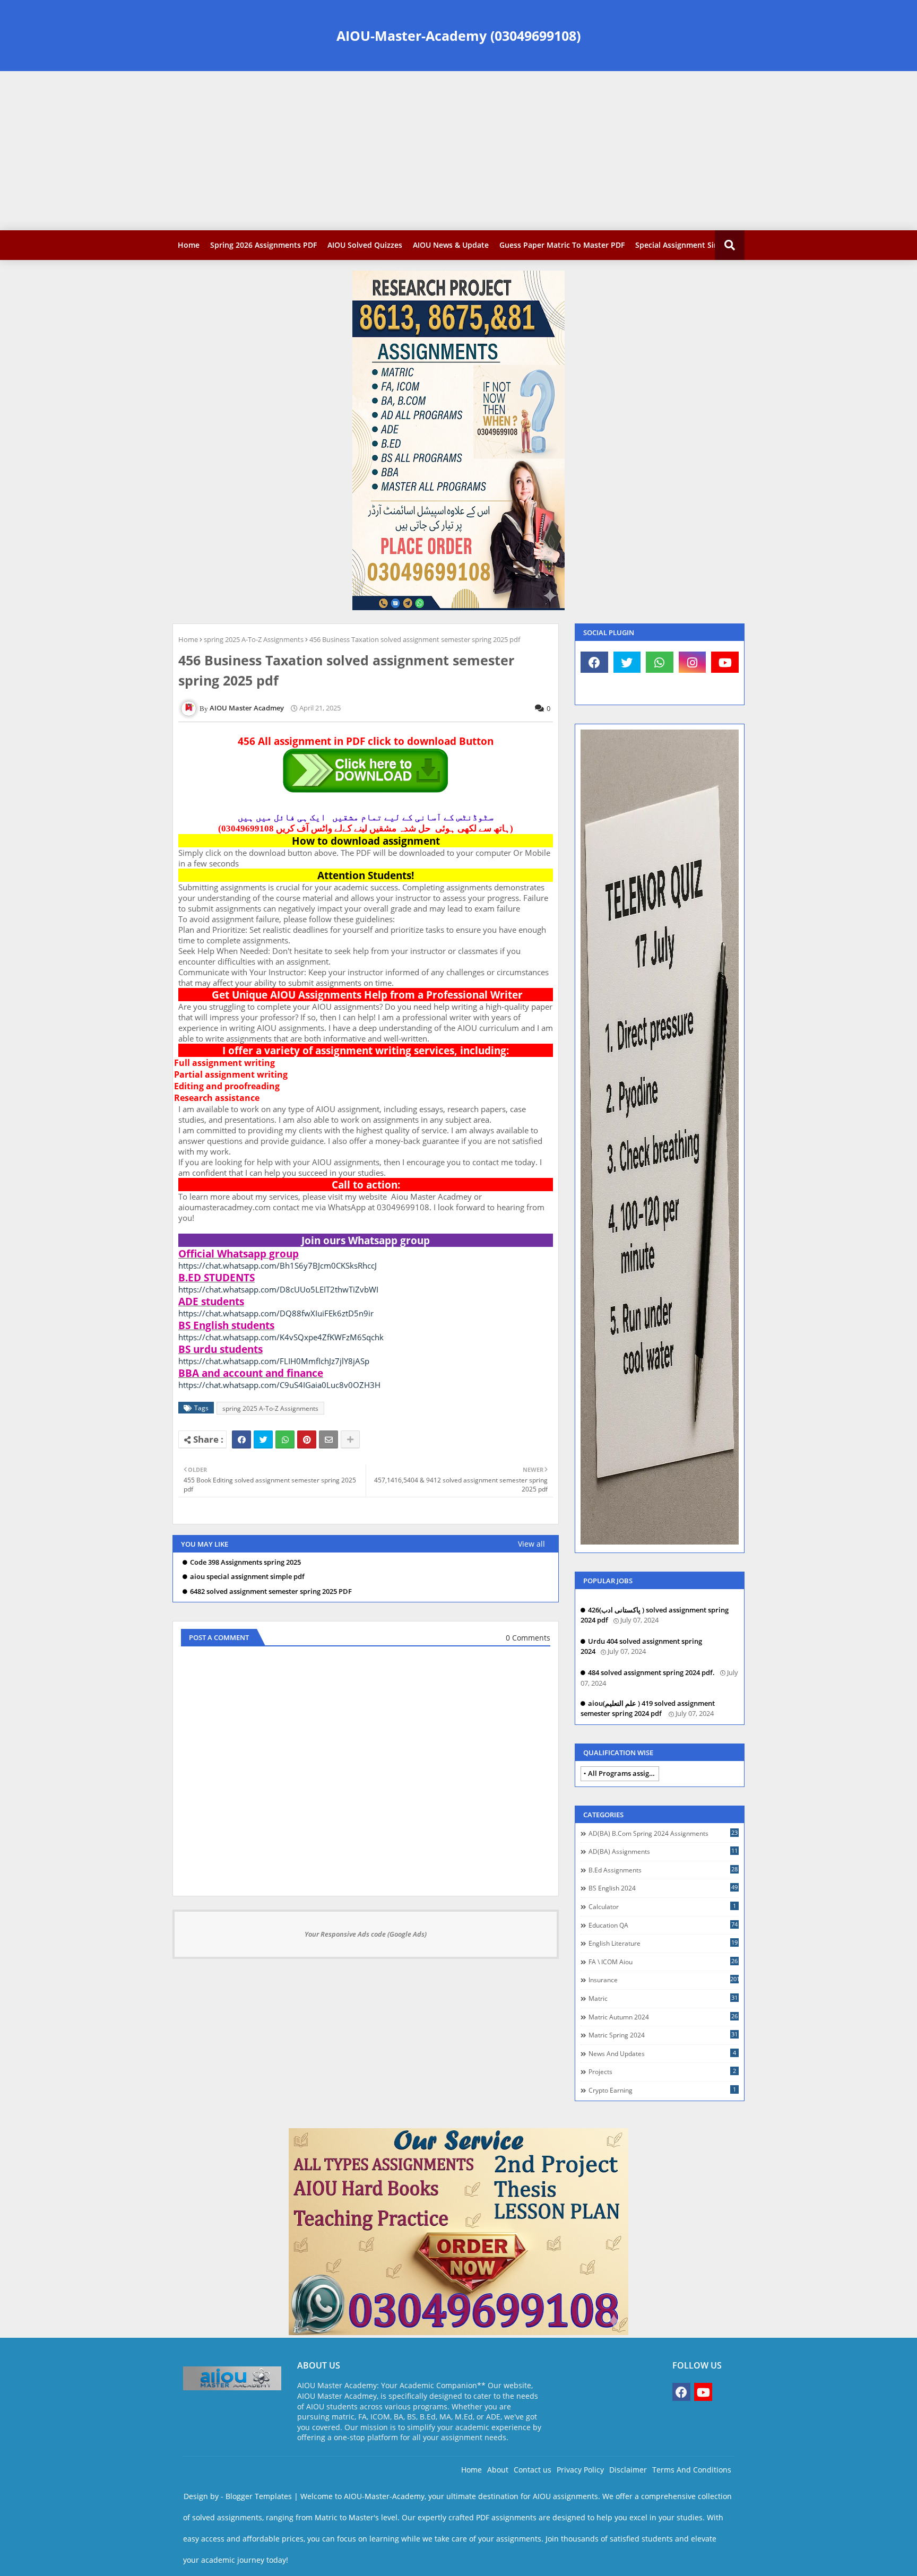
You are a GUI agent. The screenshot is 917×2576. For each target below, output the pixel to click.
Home (189, 245)
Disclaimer (628, 2470)
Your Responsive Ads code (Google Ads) (366, 1934)
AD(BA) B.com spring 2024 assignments (663, 1833)
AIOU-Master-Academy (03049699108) (458, 36)
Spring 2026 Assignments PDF (263, 245)
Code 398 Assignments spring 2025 (245, 1562)
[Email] (328, 1439)
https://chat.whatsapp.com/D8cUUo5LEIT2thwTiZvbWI (278, 1289)
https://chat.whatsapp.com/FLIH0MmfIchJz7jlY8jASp (274, 1361)
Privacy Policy (580, 2470)
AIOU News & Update (451, 245)
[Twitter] (263, 1439)
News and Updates (662, 2053)
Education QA (663, 1925)
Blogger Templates (259, 2496)
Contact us (533, 2470)
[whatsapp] (660, 662)
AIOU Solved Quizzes (365, 245)
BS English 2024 (663, 1888)
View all (531, 1544)
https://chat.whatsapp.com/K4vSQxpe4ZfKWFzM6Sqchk (281, 1337)
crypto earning (662, 2090)
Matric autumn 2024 (663, 2017)
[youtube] (725, 662)
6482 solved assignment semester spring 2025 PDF (271, 1591)
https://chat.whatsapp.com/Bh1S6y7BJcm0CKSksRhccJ (278, 1265)
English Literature (663, 1943)
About (498, 2470)
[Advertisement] (458, 151)
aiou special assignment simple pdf (247, 1577)
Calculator (662, 1906)
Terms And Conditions (692, 2470)
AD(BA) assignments (663, 1851)
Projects (662, 2071)
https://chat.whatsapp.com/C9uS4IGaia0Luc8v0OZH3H (279, 1385)
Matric (663, 1998)
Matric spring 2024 (663, 2035)
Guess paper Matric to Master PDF (562, 245)
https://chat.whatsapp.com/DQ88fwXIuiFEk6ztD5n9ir (276, 1313)
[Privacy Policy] (594, 689)
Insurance (664, 1980)
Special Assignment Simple (684, 245)
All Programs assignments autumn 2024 (624, 1773)
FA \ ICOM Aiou (663, 1962)
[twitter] (627, 662)
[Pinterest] (307, 1439)
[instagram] (693, 662)
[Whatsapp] (285, 1439)
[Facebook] (241, 1439)
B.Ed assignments (663, 1870)
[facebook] (594, 662)
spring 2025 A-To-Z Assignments (254, 639)
